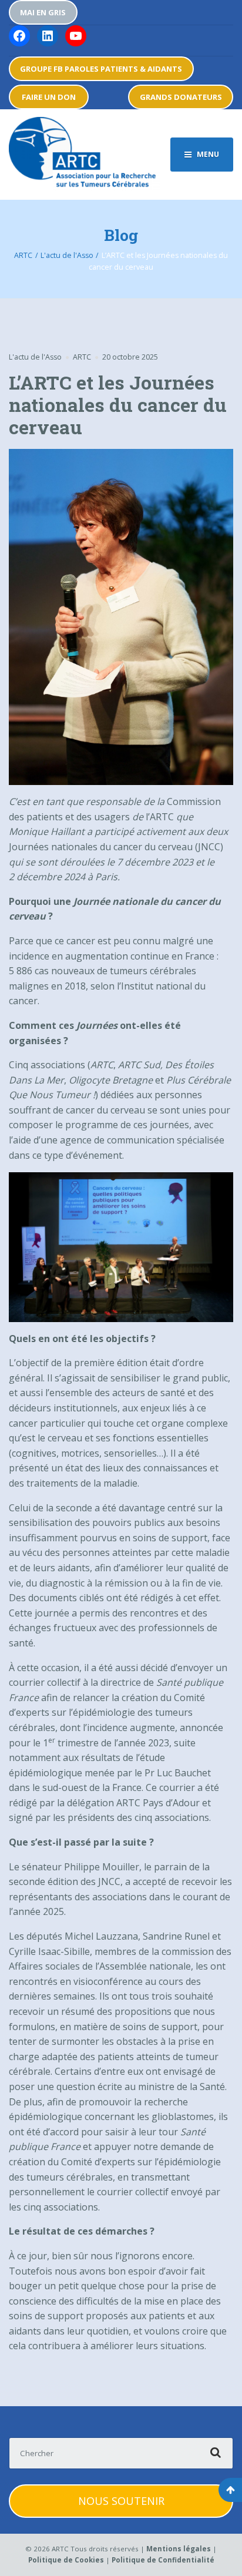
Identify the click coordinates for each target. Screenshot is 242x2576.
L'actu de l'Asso (35, 357)
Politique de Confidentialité (163, 2560)
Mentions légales (179, 2549)
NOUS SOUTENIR (121, 2501)
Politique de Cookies (66, 2560)
